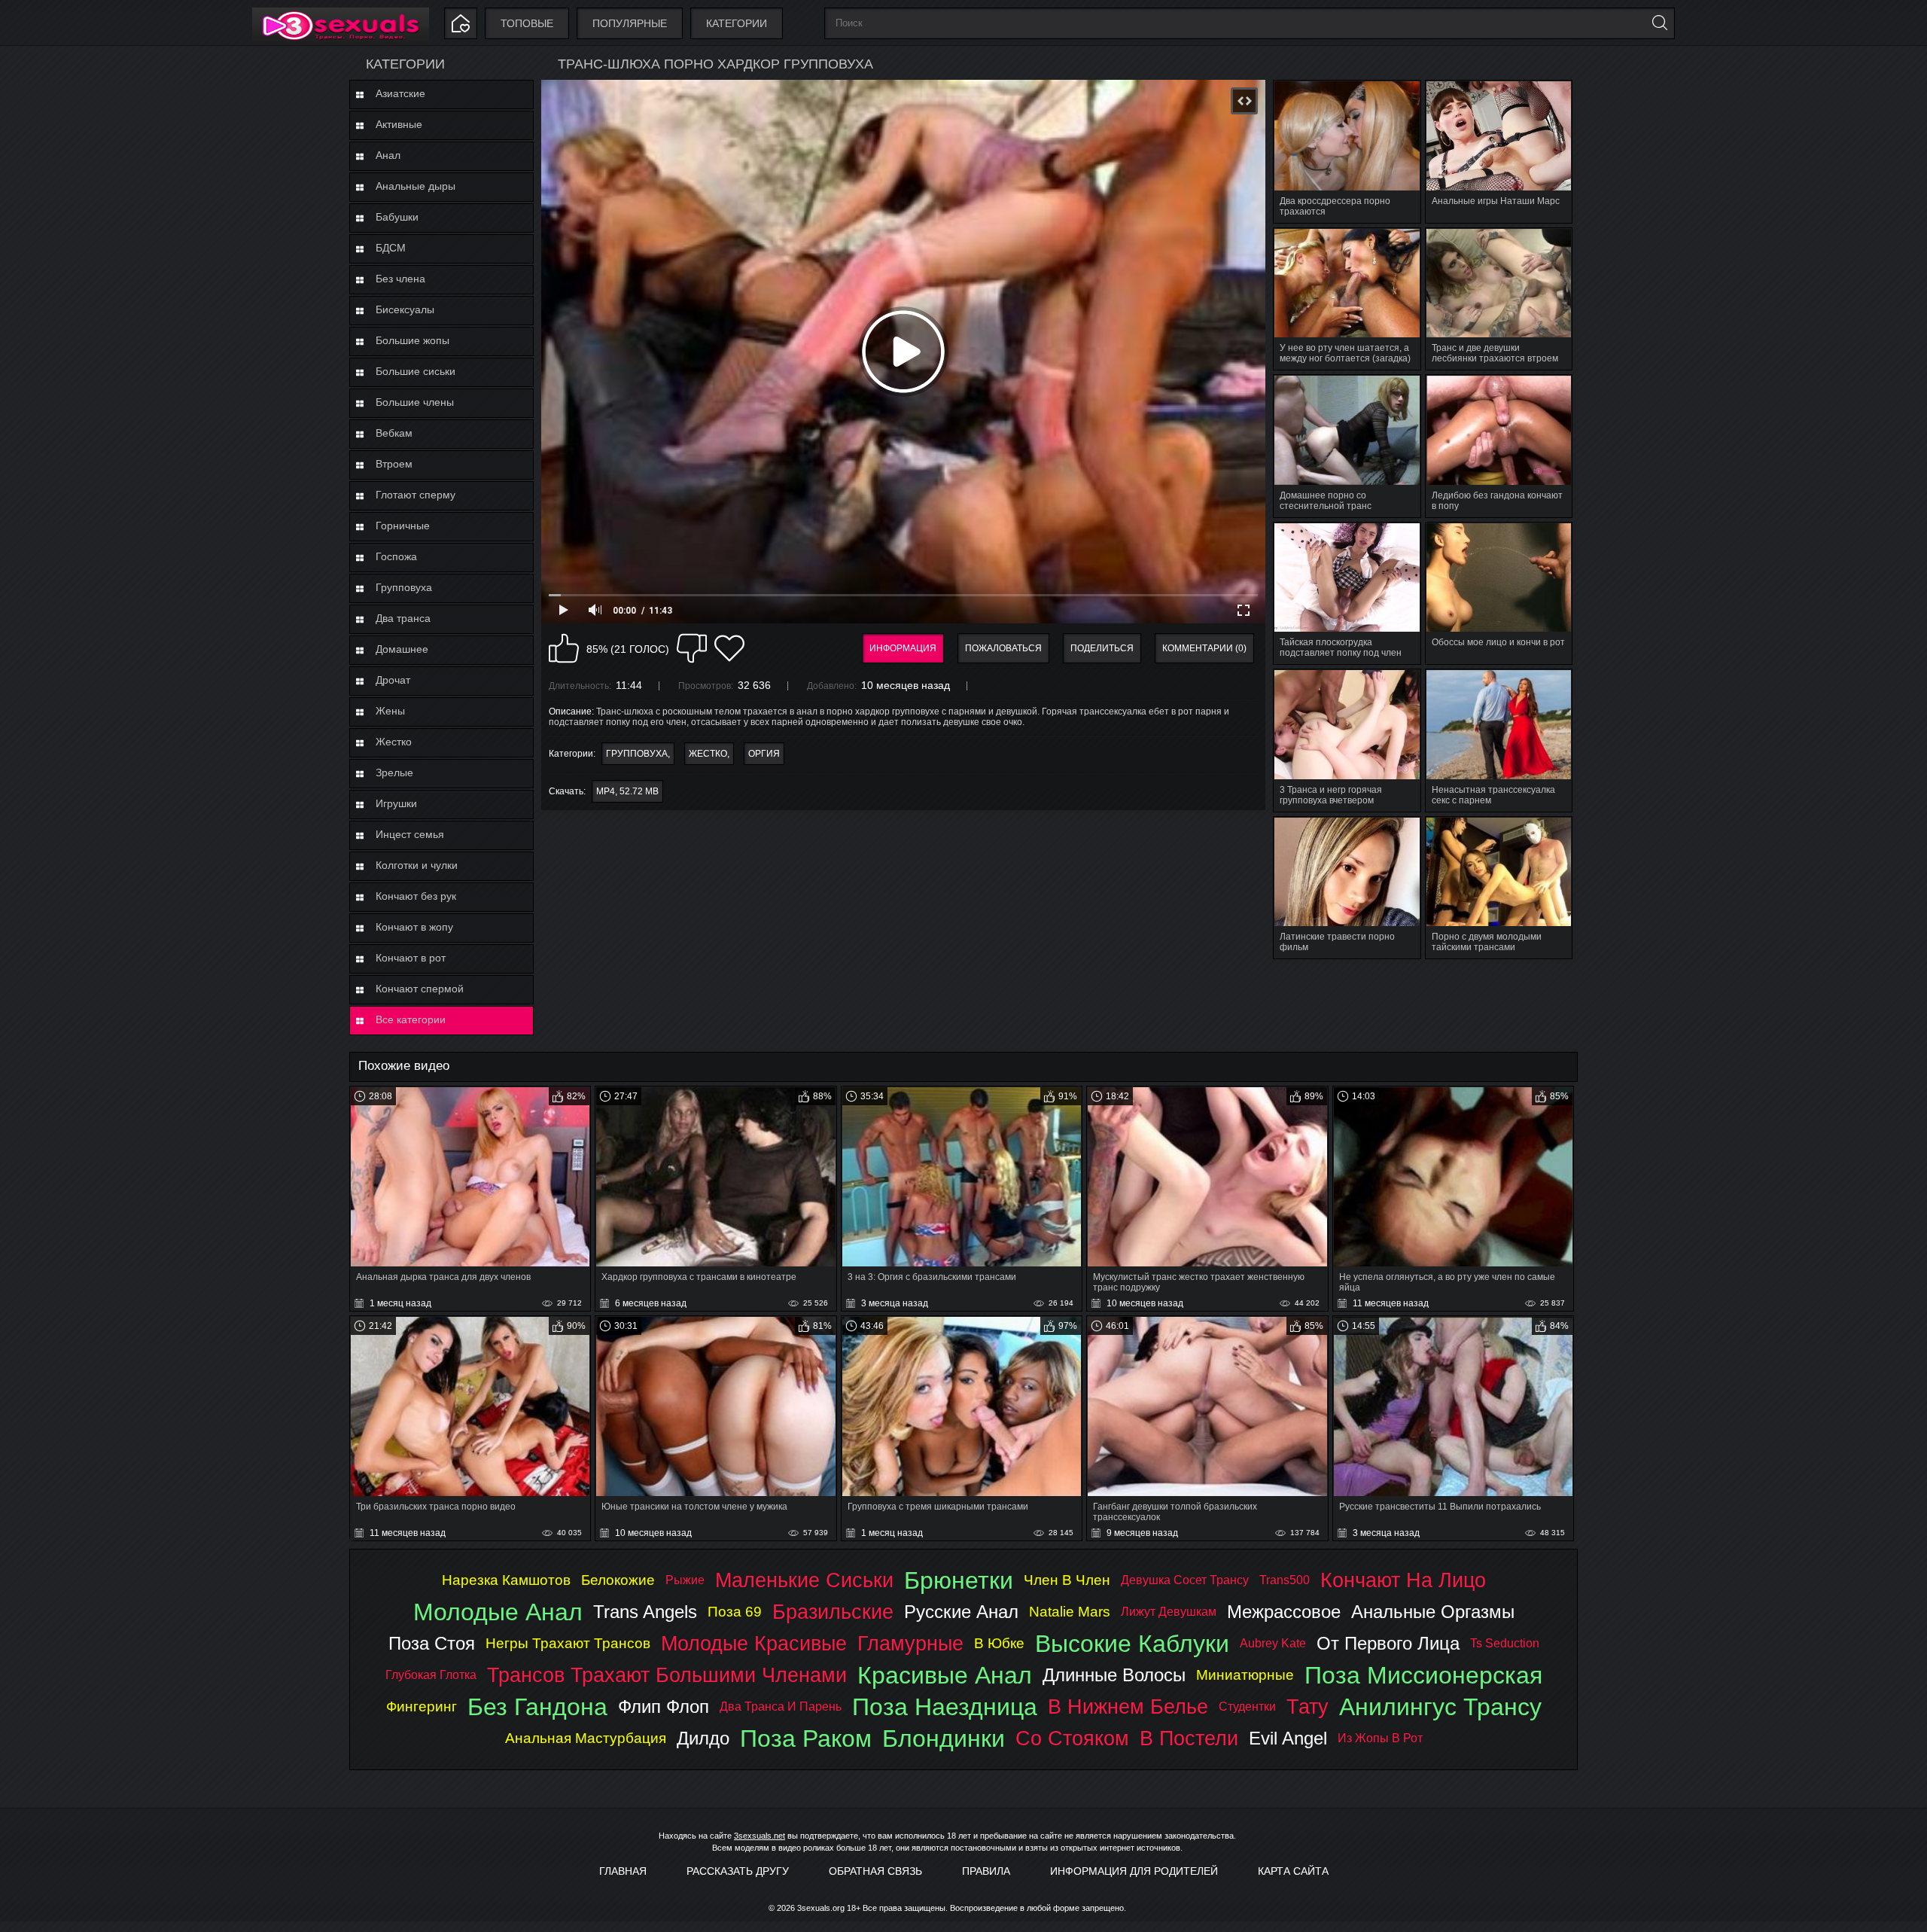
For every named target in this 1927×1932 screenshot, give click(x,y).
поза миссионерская (1423, 1675)
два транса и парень (781, 1706)
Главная (623, 1871)
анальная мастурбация (586, 1738)
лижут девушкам (1169, 1612)
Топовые (527, 23)
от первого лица (1388, 1643)
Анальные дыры (416, 186)
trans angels (645, 1612)
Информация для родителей (1134, 1871)
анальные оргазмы (1433, 1612)
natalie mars (1070, 1612)
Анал (388, 155)
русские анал (961, 1612)
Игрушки (396, 803)
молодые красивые (754, 1643)
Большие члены (415, 402)
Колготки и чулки (417, 865)
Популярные (630, 23)
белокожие (618, 1580)
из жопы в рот (1380, 1738)
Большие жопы (412, 340)
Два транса (403, 618)
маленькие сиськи (804, 1580)
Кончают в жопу (414, 927)
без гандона (537, 1707)
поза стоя (432, 1643)
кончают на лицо (1403, 1580)
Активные (399, 124)
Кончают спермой (420, 989)
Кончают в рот (411, 958)
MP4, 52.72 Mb (627, 791)
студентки (1247, 1706)
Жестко (394, 742)
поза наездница (945, 1707)
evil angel (1288, 1738)
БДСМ (391, 248)
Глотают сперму (416, 495)
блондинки (944, 1738)
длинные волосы (1114, 1675)
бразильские (833, 1612)
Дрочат (393, 680)
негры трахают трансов (568, 1643)
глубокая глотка (431, 1675)
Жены (390, 711)
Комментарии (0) (1204, 648)
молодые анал (498, 1612)
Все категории (411, 1019)
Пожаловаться (1003, 648)
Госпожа (396, 556)
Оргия (764, 754)
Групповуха (404, 587)
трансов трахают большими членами (667, 1675)
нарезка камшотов (506, 1580)
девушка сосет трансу (1185, 1580)
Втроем (394, 464)
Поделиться (1102, 648)
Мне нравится (564, 648)
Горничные (403, 526)
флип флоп (664, 1706)
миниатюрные (1245, 1675)
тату (1307, 1706)
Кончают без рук (416, 896)
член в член (1067, 1580)
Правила (986, 1871)
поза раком (806, 1738)
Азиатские (400, 93)
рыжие (685, 1580)
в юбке (999, 1643)
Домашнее (402, 649)
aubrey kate (1273, 1643)
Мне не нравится (692, 648)
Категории (737, 23)
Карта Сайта (1293, 1871)
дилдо (703, 1738)
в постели (1189, 1738)
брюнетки (959, 1580)
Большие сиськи (416, 371)
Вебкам (394, 433)
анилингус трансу (1440, 1707)
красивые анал (945, 1675)
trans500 (1285, 1580)
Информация (903, 648)
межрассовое (1284, 1612)
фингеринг (422, 1706)
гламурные (910, 1643)
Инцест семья (410, 834)
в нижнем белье (1128, 1706)
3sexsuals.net (760, 1836)
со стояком (1072, 1738)
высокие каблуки (1132, 1644)
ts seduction (1505, 1643)
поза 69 (735, 1612)
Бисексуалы (405, 309)
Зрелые (394, 772)
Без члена (400, 279)
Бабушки (397, 217)
